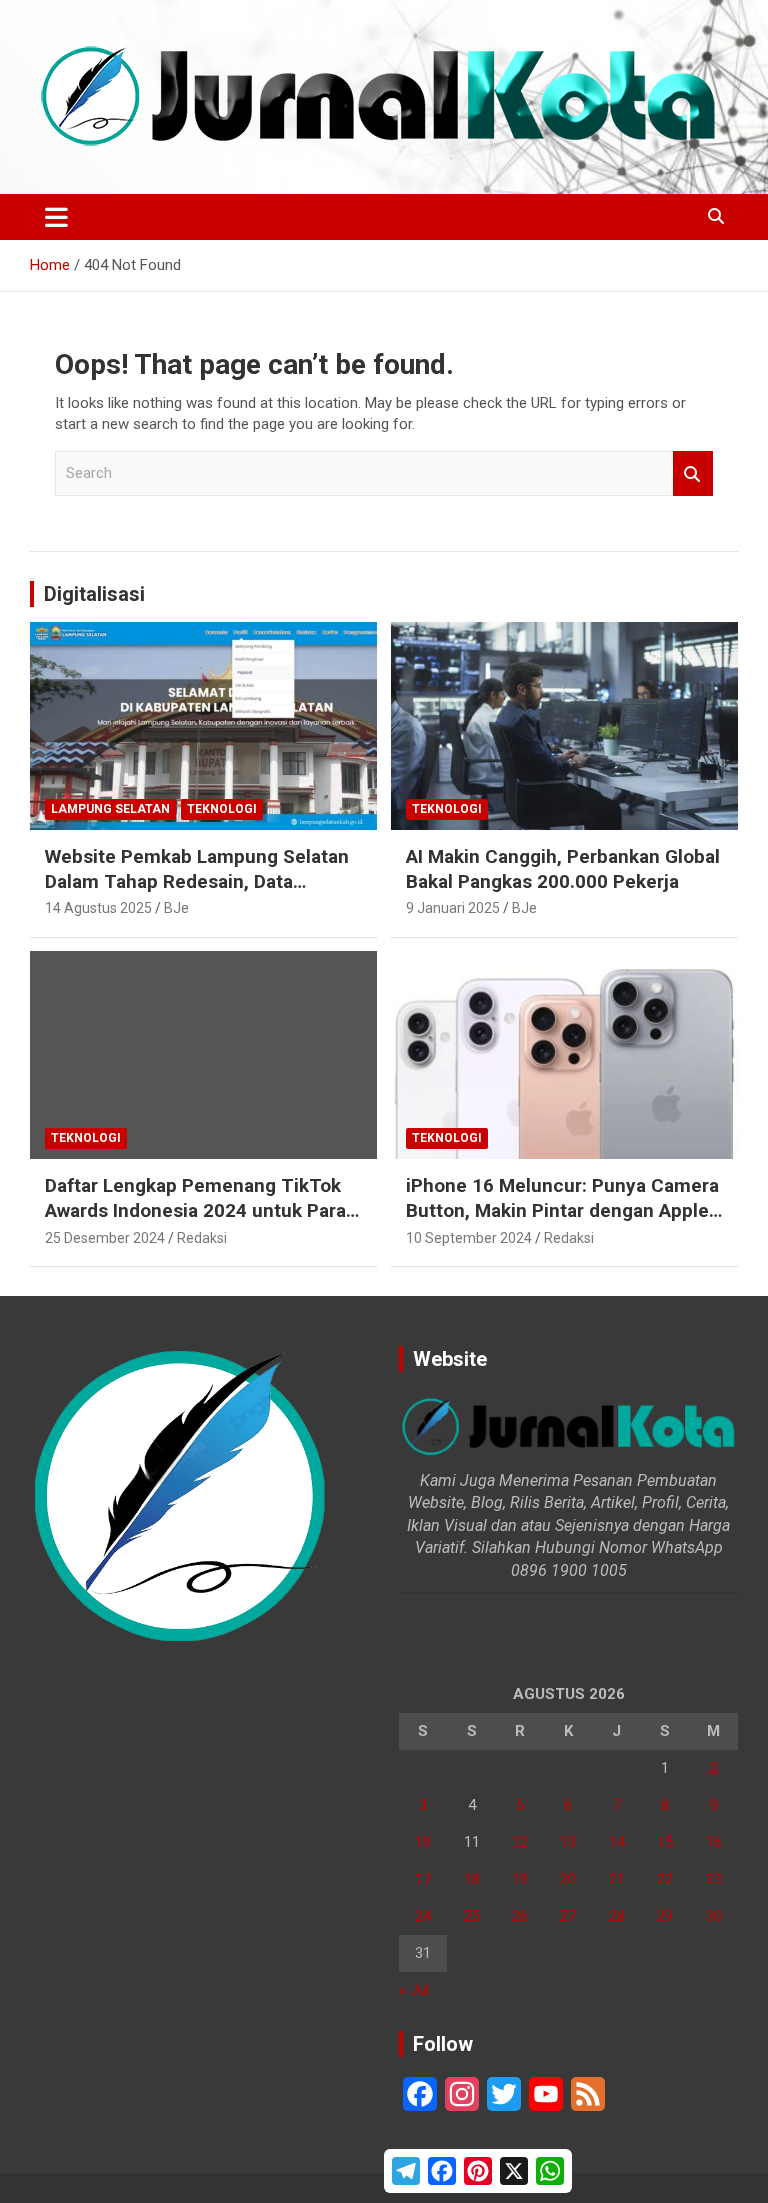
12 (520, 1842)
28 (617, 1916)
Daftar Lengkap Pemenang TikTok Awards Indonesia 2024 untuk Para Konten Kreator (195, 1210)
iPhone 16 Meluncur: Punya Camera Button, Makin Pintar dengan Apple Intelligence (562, 1210)
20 (568, 1879)
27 (568, 1916)
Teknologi (222, 809)
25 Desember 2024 (105, 1238)
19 (520, 1879)
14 (617, 1842)
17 (423, 1879)
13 (568, 1842)
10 (423, 1842)
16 (714, 1842)
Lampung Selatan (110, 809)
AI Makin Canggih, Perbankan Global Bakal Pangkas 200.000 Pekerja (563, 869)
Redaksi (202, 1238)
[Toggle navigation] (56, 217)
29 (665, 1916)
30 (714, 1916)
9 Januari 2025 (453, 908)
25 (472, 1916)
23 (714, 1879)
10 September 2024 (469, 1238)
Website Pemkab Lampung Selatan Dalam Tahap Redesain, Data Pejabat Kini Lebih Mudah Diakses (197, 881)
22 (665, 1879)
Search (693, 473)
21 (617, 1879)
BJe (176, 908)
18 (472, 1879)
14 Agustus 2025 (98, 908)
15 (665, 1842)
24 (423, 1916)
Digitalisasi (94, 594)
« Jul (414, 1990)
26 (520, 1916)
